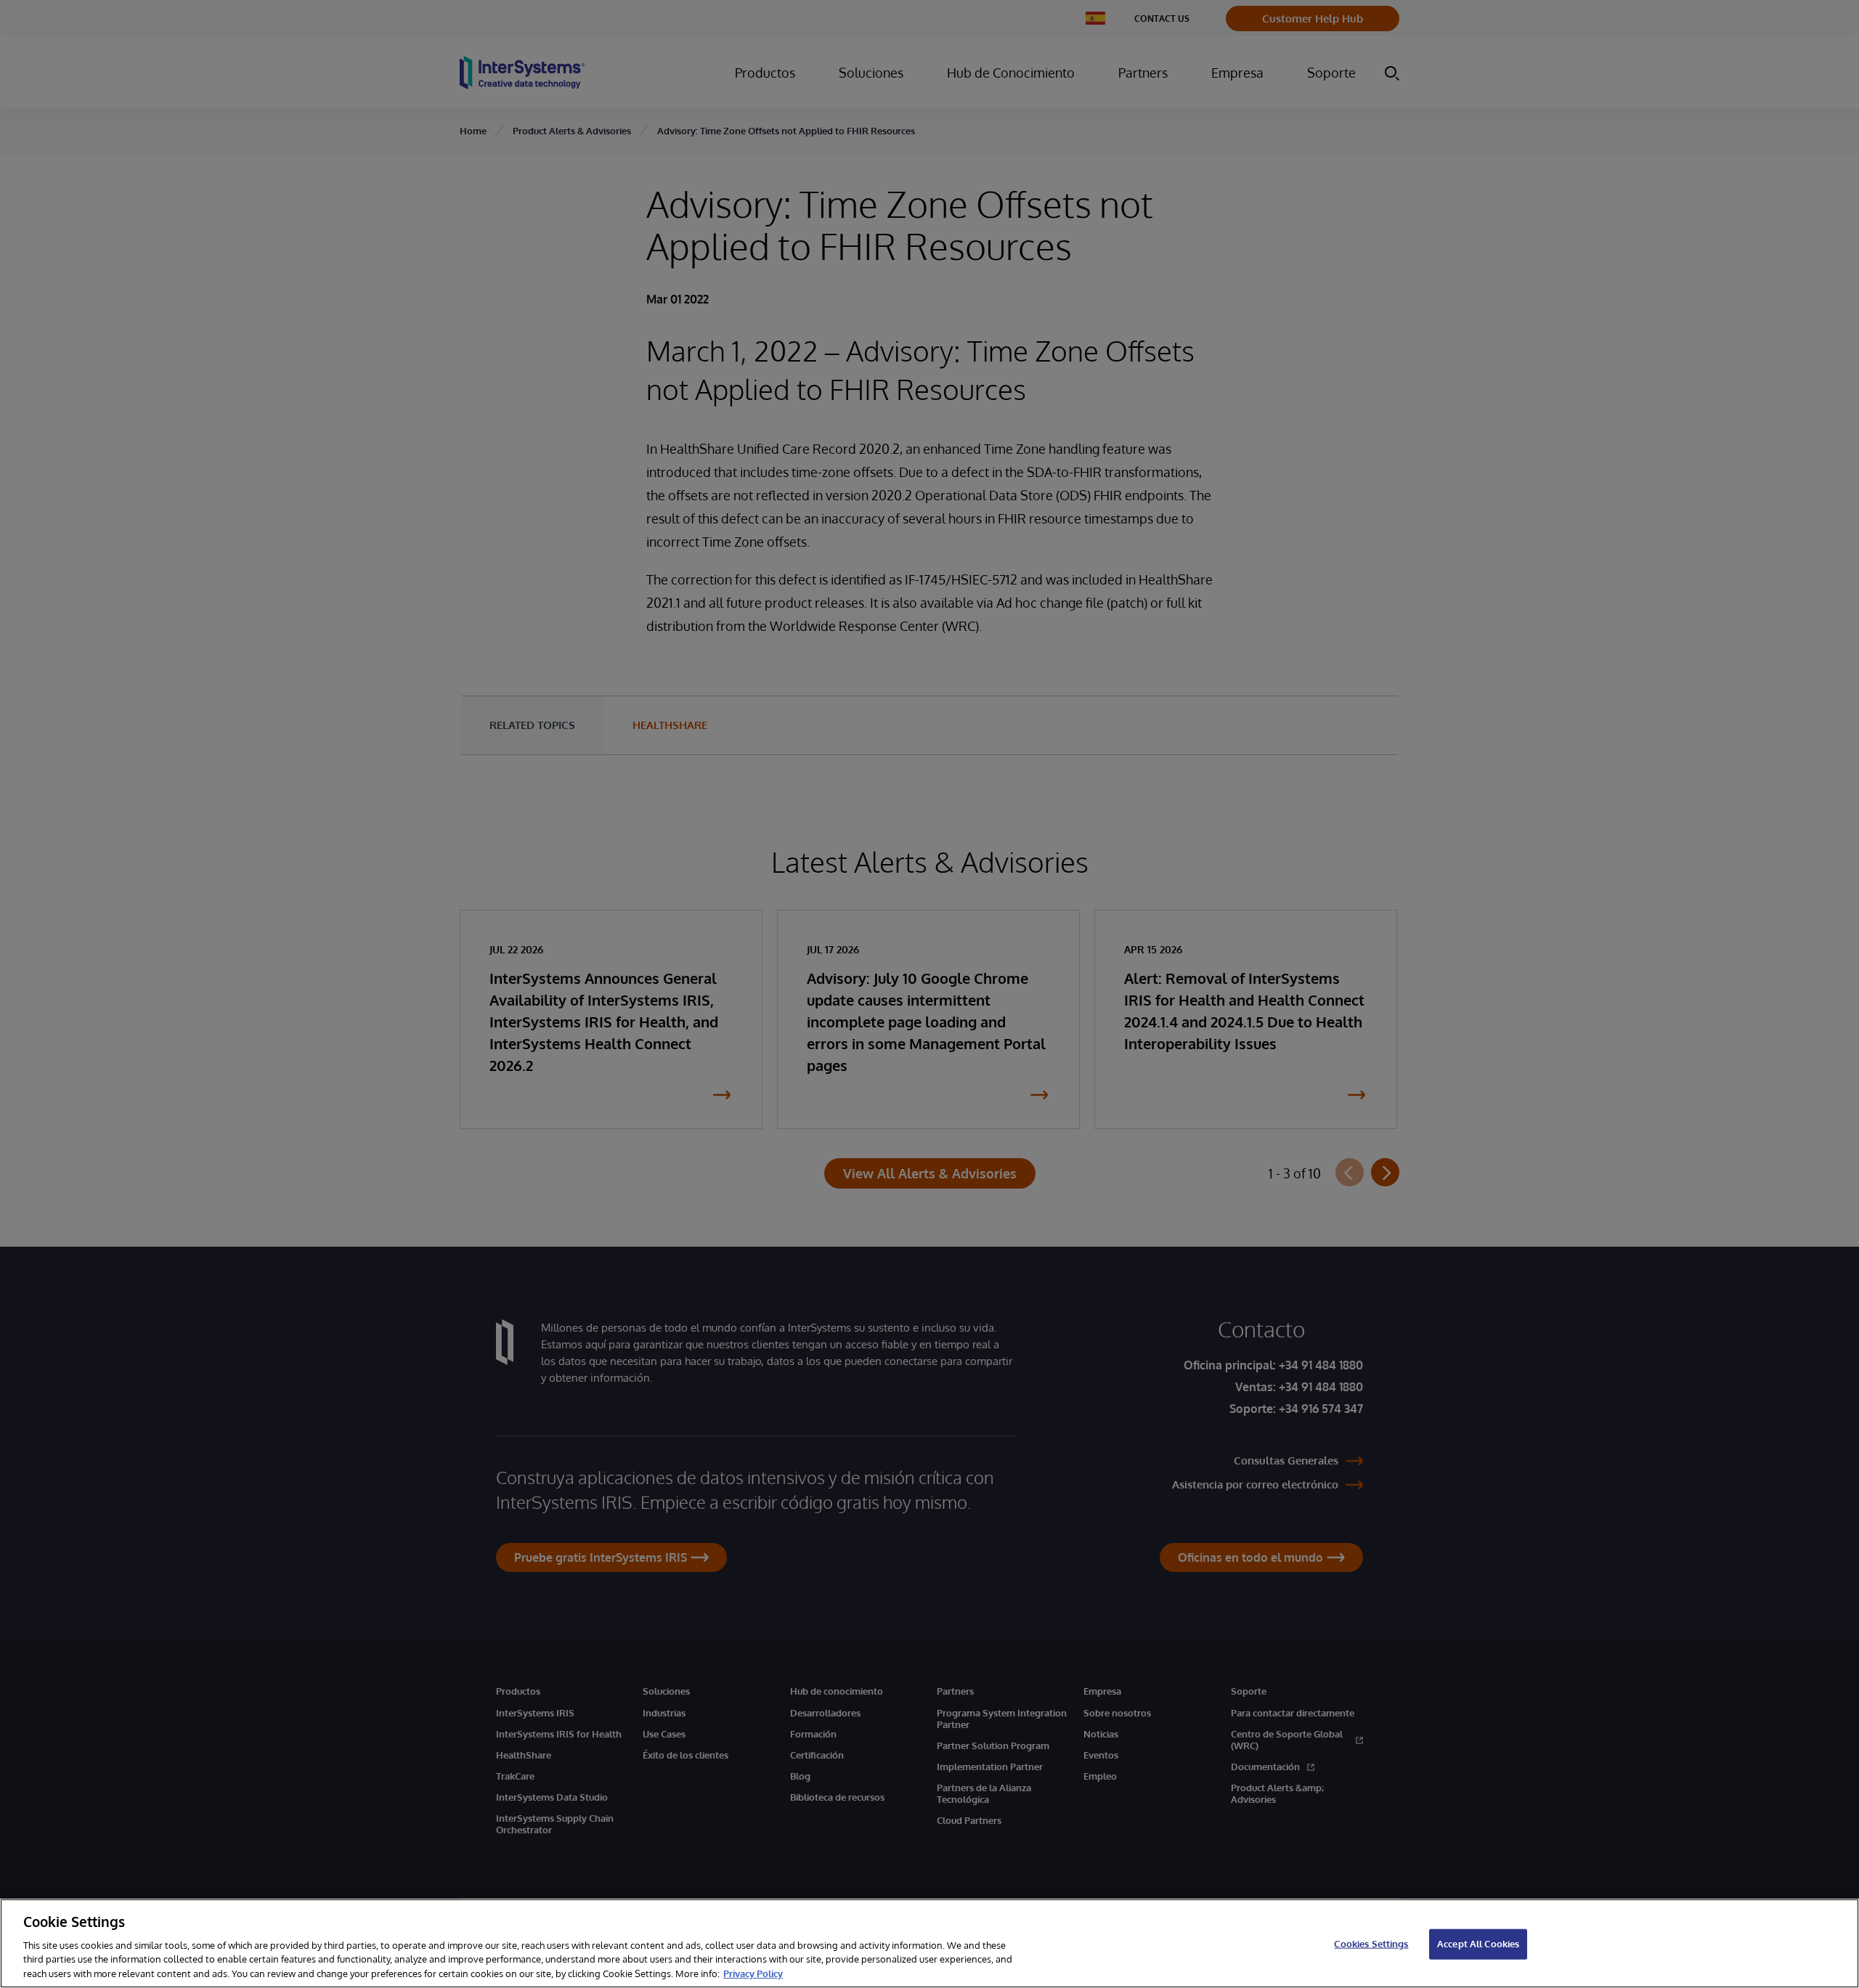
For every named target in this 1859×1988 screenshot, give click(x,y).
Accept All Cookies (1478, 1944)
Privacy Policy (753, 1973)
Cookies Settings (1371, 1944)
